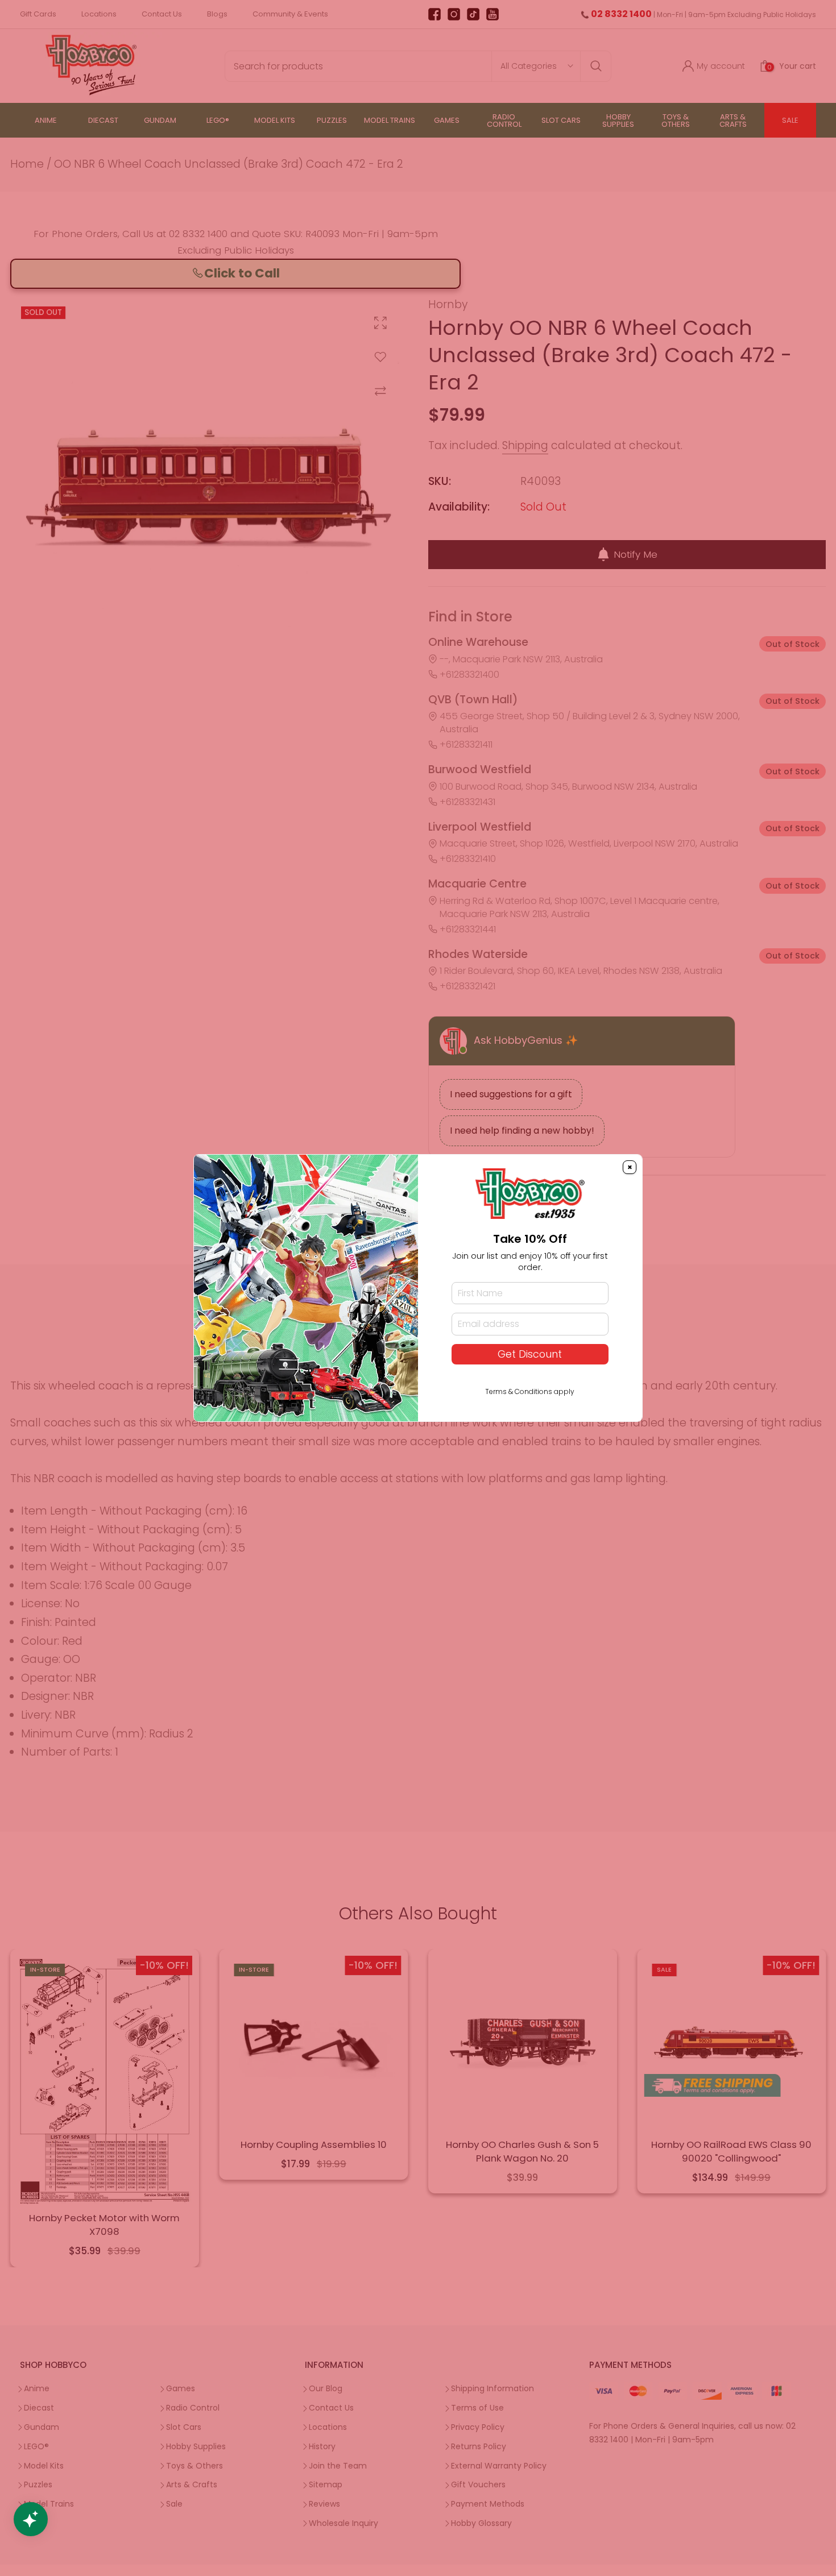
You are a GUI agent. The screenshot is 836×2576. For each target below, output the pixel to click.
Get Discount (530, 1354)
